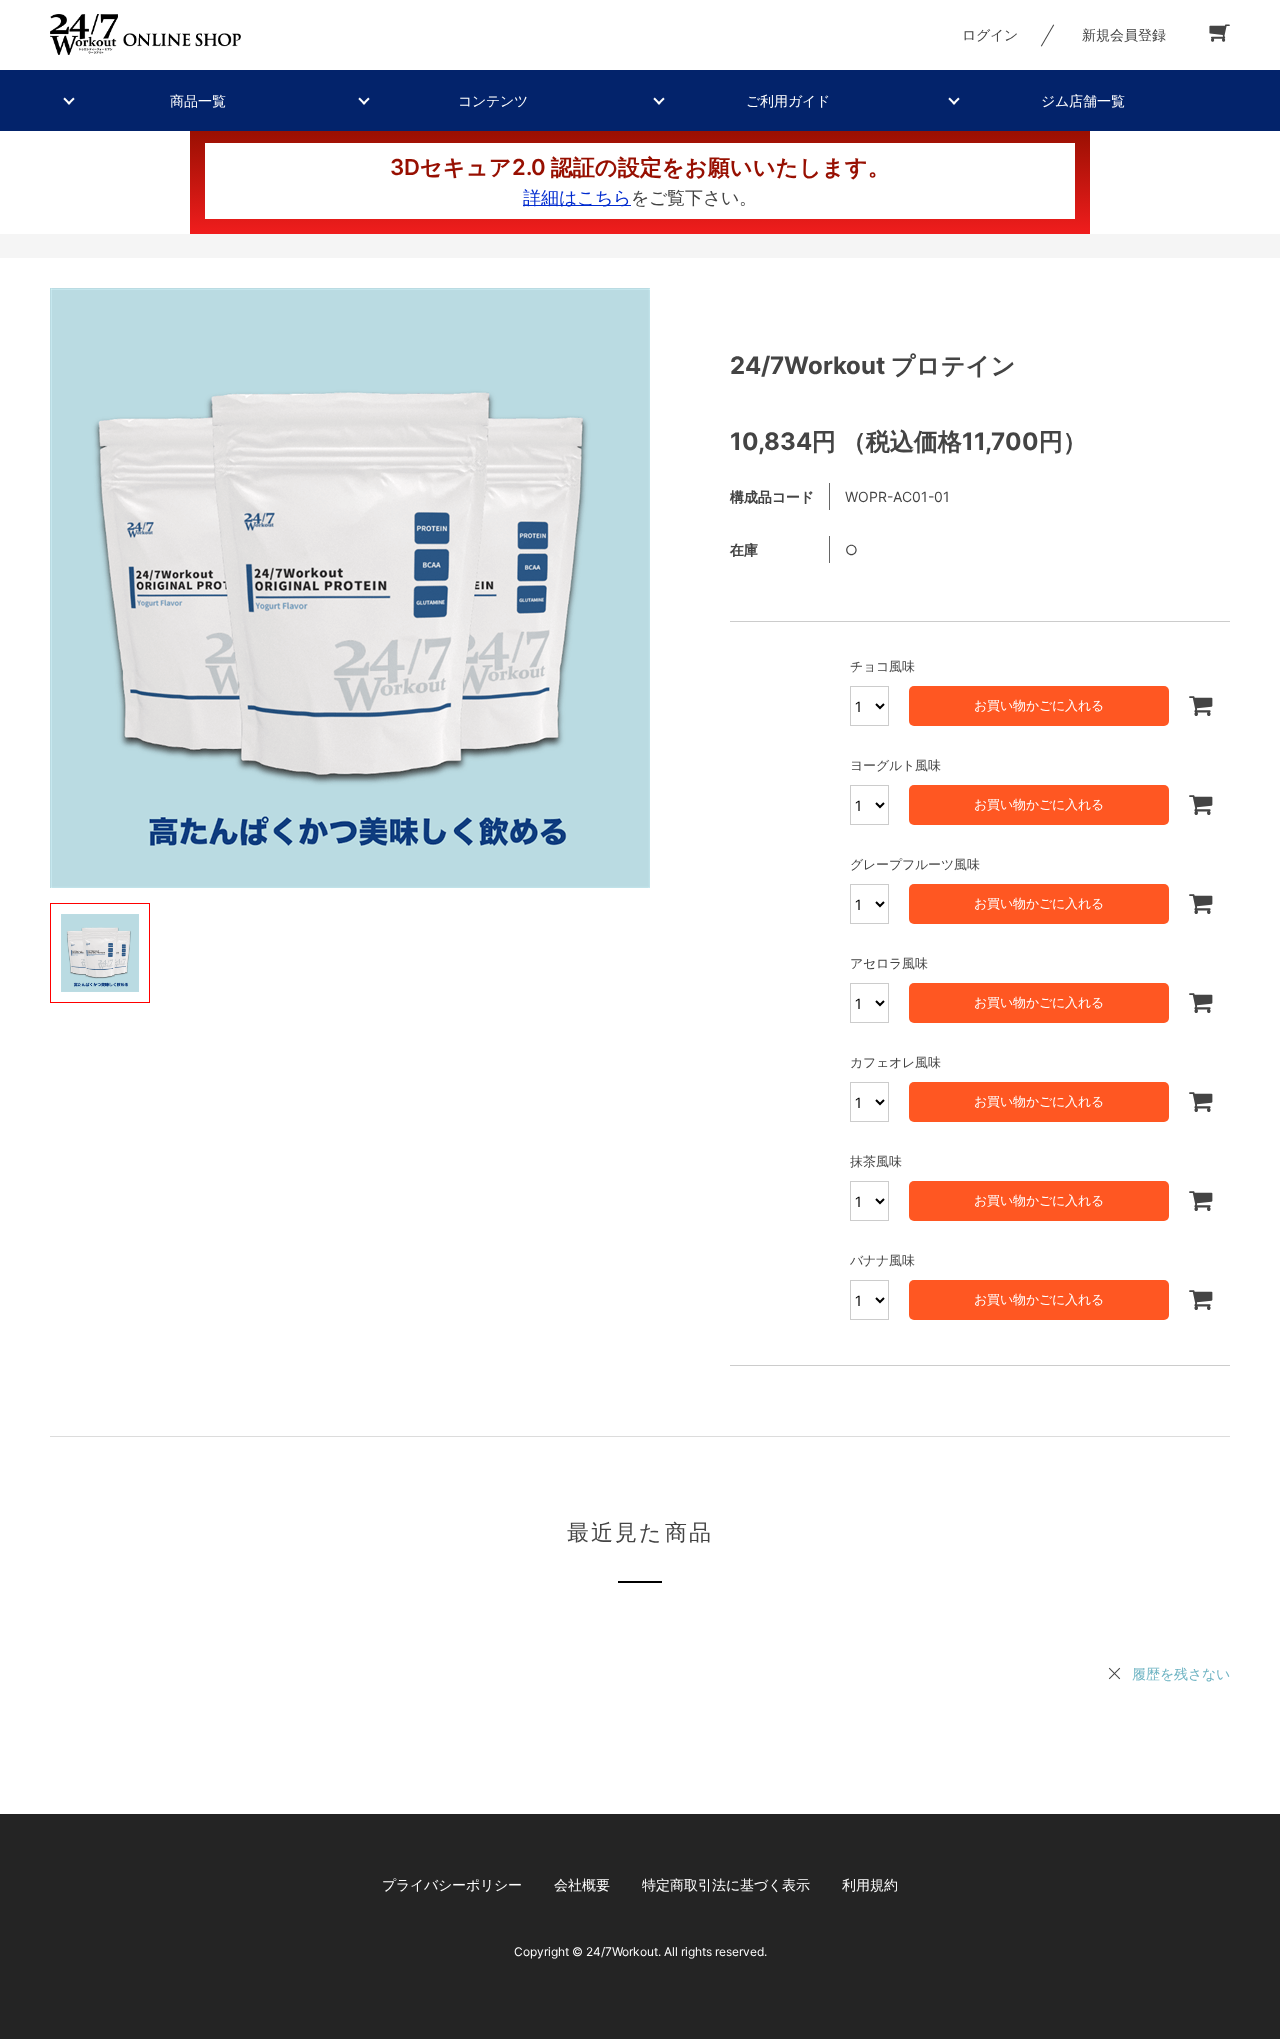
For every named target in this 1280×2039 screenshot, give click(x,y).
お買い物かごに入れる (1039, 705)
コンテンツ (493, 100)
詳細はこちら (577, 197)
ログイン (990, 34)
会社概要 (582, 1884)
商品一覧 (198, 100)
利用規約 (870, 1884)
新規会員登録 (1124, 34)
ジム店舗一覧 (1083, 100)
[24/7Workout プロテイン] (350, 588)
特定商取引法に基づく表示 (726, 1884)
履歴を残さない (1181, 1673)
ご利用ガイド (788, 100)
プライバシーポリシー (452, 1884)
